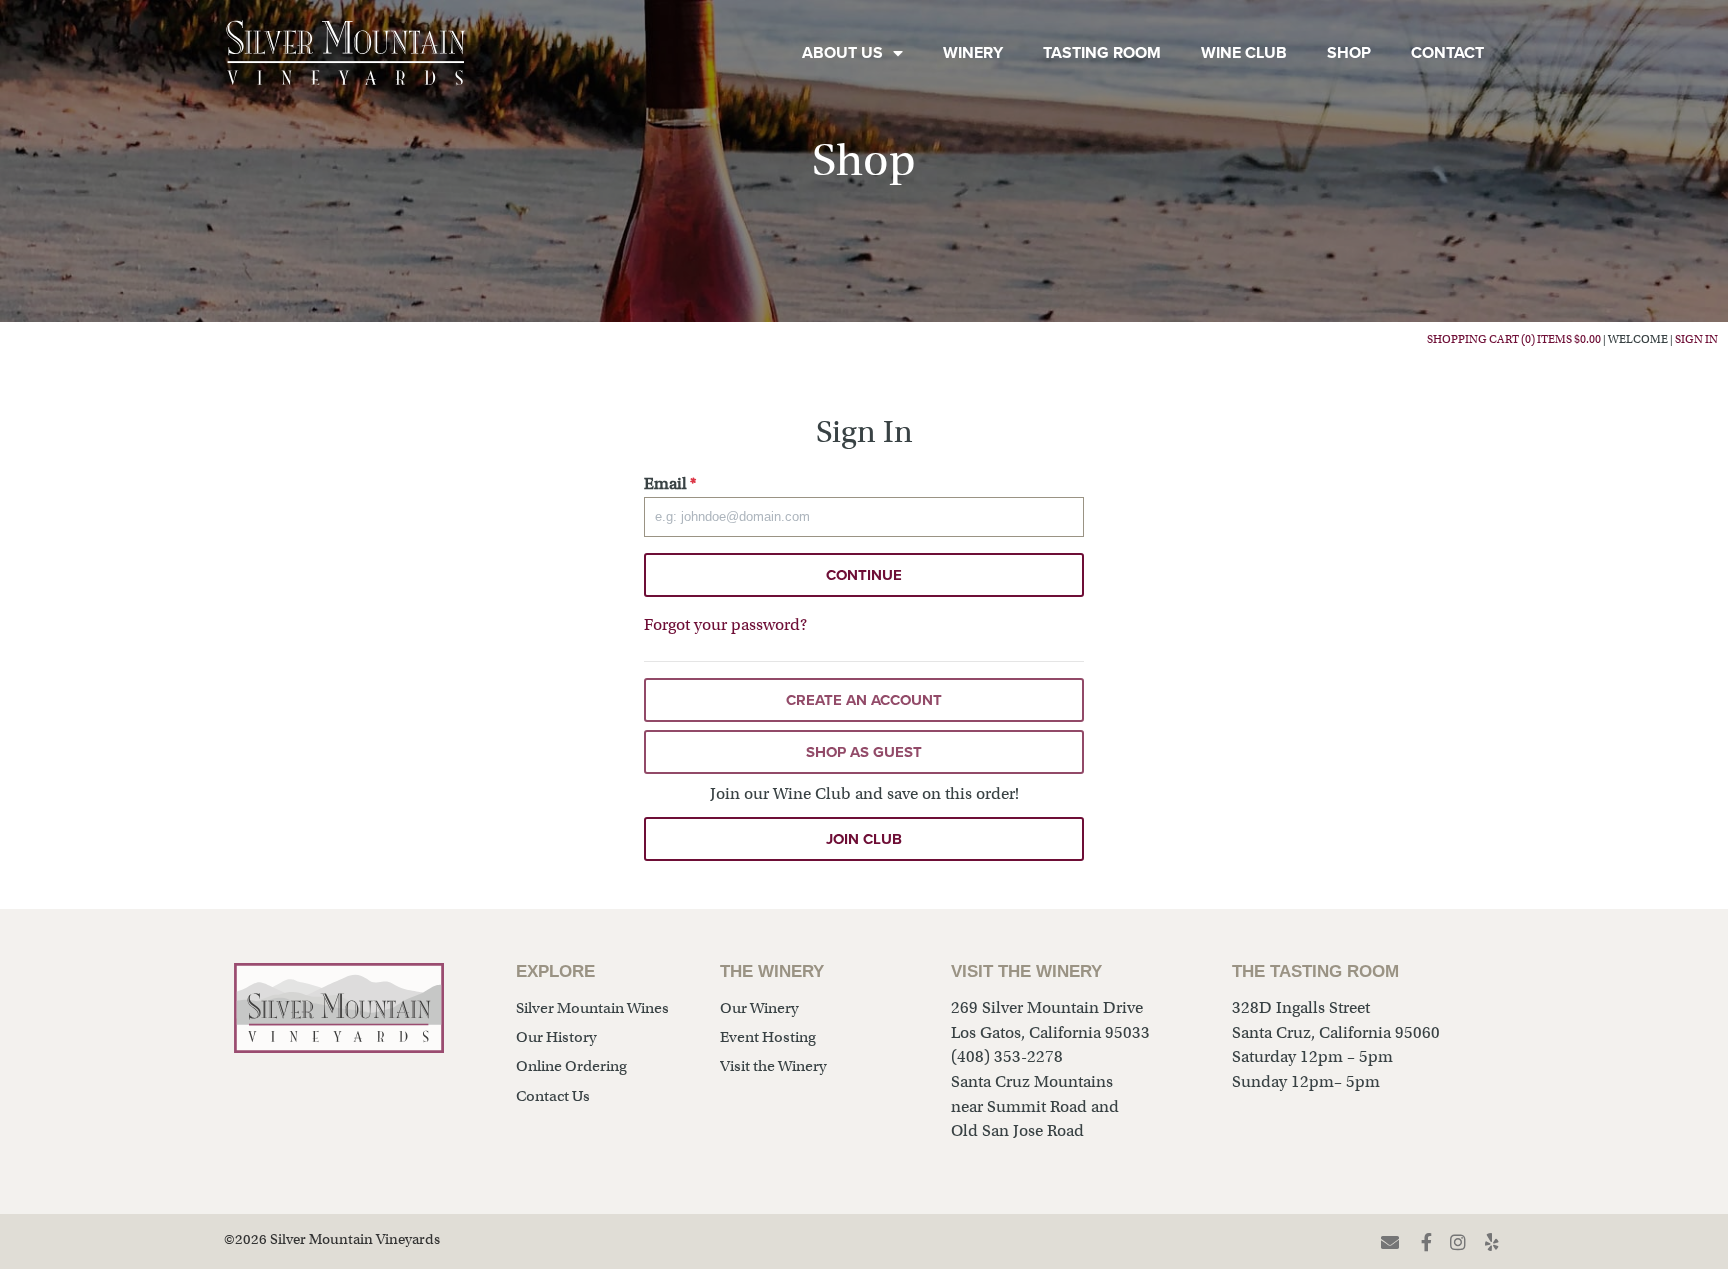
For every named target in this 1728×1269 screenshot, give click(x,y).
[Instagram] (1458, 1242)
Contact (1447, 53)
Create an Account (864, 700)
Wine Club (1244, 53)
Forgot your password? (725, 625)
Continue (864, 575)
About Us (842, 53)
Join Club (864, 839)
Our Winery (759, 1008)
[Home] (345, 53)
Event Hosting (768, 1037)
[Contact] (1390, 1242)
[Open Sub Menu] (893, 53)
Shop (1349, 53)
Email (670, 484)
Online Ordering (571, 1066)
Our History (556, 1037)
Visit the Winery (773, 1066)
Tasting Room (1102, 53)
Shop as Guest (864, 752)
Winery (973, 53)
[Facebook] (1427, 1242)
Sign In (1696, 339)
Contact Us (553, 1096)
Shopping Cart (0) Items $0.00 (1514, 339)
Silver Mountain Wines (592, 1008)
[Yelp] (1493, 1242)
